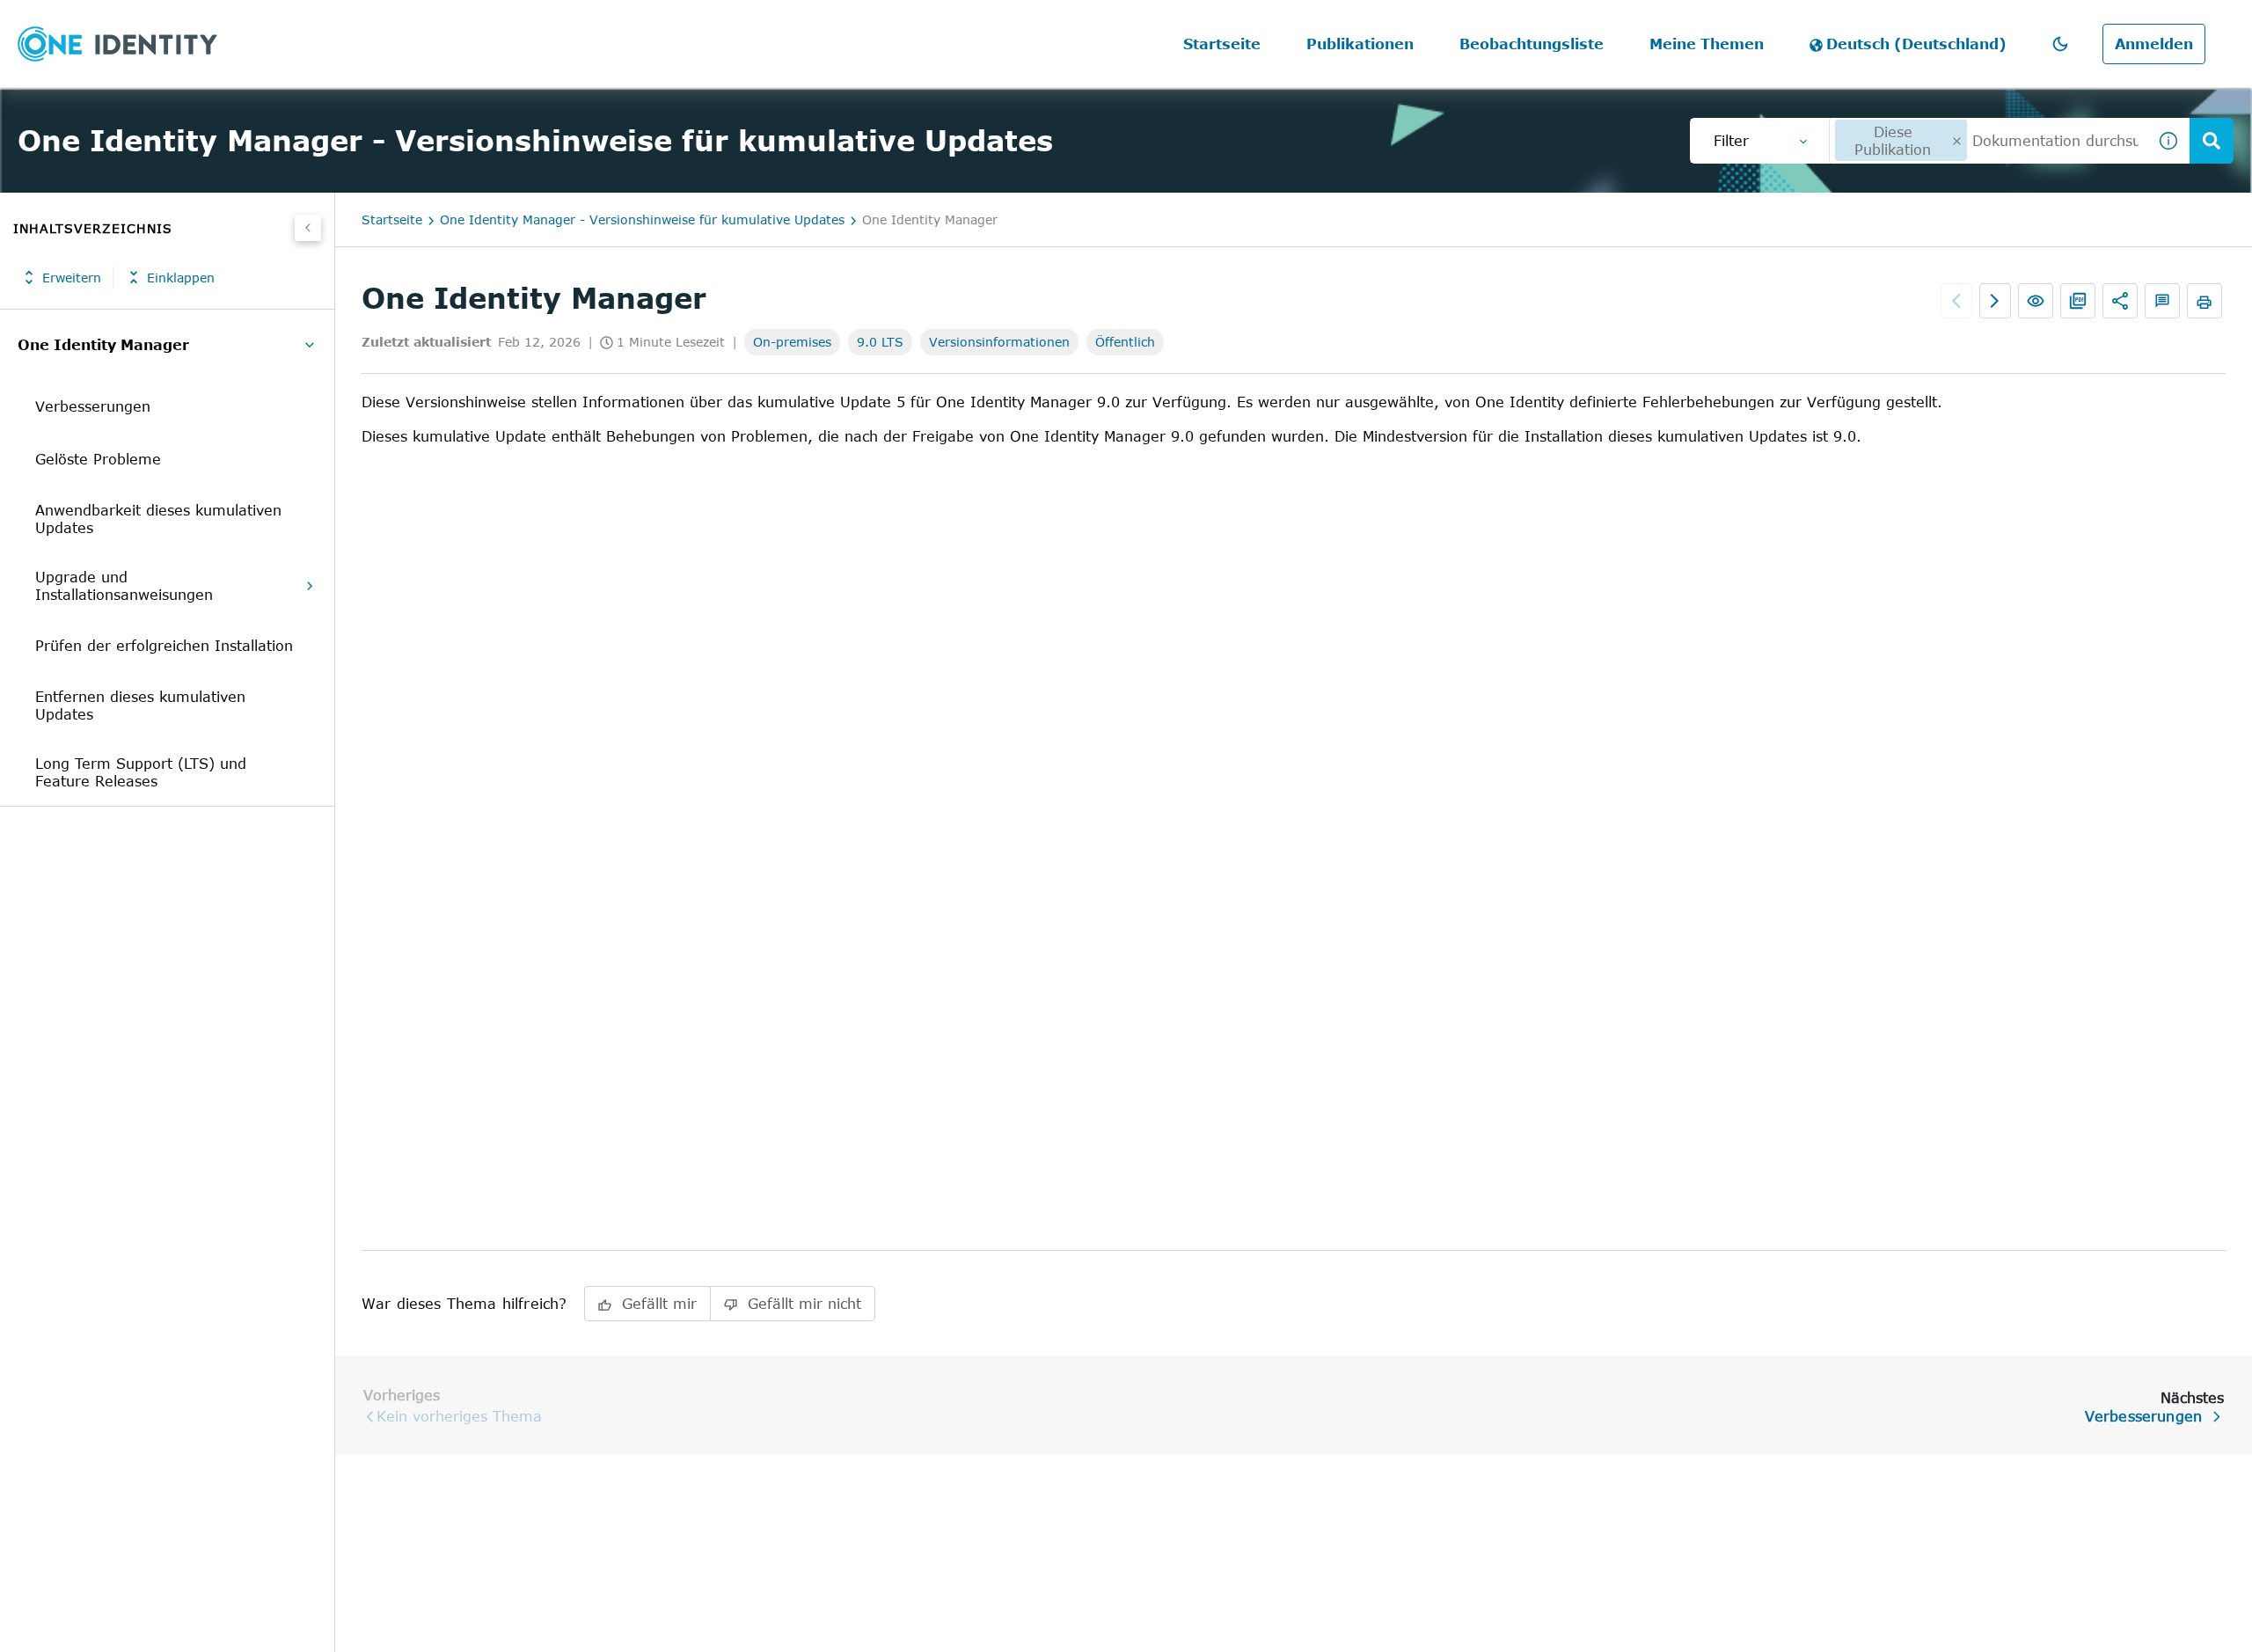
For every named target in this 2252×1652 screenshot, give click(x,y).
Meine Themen (1707, 44)
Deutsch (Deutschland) (1916, 44)
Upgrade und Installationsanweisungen (124, 586)
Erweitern (72, 278)
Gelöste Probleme (98, 459)
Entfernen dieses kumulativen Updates (140, 705)
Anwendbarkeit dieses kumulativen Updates (158, 519)
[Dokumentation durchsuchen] (2212, 141)
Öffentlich (1125, 342)
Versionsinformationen (999, 342)
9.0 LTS (880, 342)
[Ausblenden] (308, 228)
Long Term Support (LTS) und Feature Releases (141, 772)
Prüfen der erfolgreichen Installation (164, 646)
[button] (2060, 44)
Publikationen (1360, 44)
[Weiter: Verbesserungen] (1995, 301)
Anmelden (2154, 44)
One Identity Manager (103, 345)
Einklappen (181, 278)
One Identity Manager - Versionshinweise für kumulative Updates (642, 219)
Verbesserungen (93, 406)
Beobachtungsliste (1532, 44)
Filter (1731, 141)
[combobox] (1988, 141)
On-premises (792, 342)
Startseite (1222, 44)
